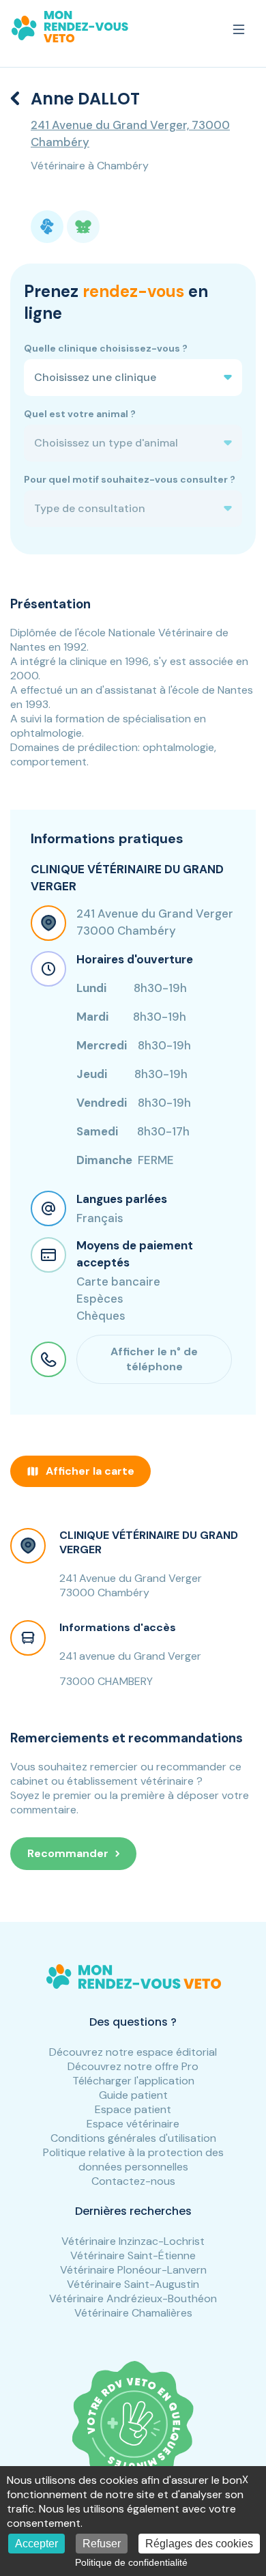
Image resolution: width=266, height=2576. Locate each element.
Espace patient (133, 2109)
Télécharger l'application (133, 2081)
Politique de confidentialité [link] (131, 2562)
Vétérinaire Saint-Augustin (133, 2284)
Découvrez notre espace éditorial (133, 2052)
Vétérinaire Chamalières (133, 2313)
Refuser (102, 2544)
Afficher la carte (90, 1471)
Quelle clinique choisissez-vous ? (106, 348)
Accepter (36, 2544)
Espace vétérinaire (133, 2124)
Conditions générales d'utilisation (133, 2138)
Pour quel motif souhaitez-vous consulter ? (130, 479)
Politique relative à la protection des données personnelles (133, 2160)
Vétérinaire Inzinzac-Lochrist (133, 2241)
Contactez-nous (133, 2181)
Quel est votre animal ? (80, 414)
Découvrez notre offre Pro (133, 2066)
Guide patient (133, 2095)
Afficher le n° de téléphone (154, 1359)
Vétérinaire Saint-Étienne (133, 2255)
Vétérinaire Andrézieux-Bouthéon (133, 2298)
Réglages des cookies (199, 2544)
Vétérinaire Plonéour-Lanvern (133, 2270)
